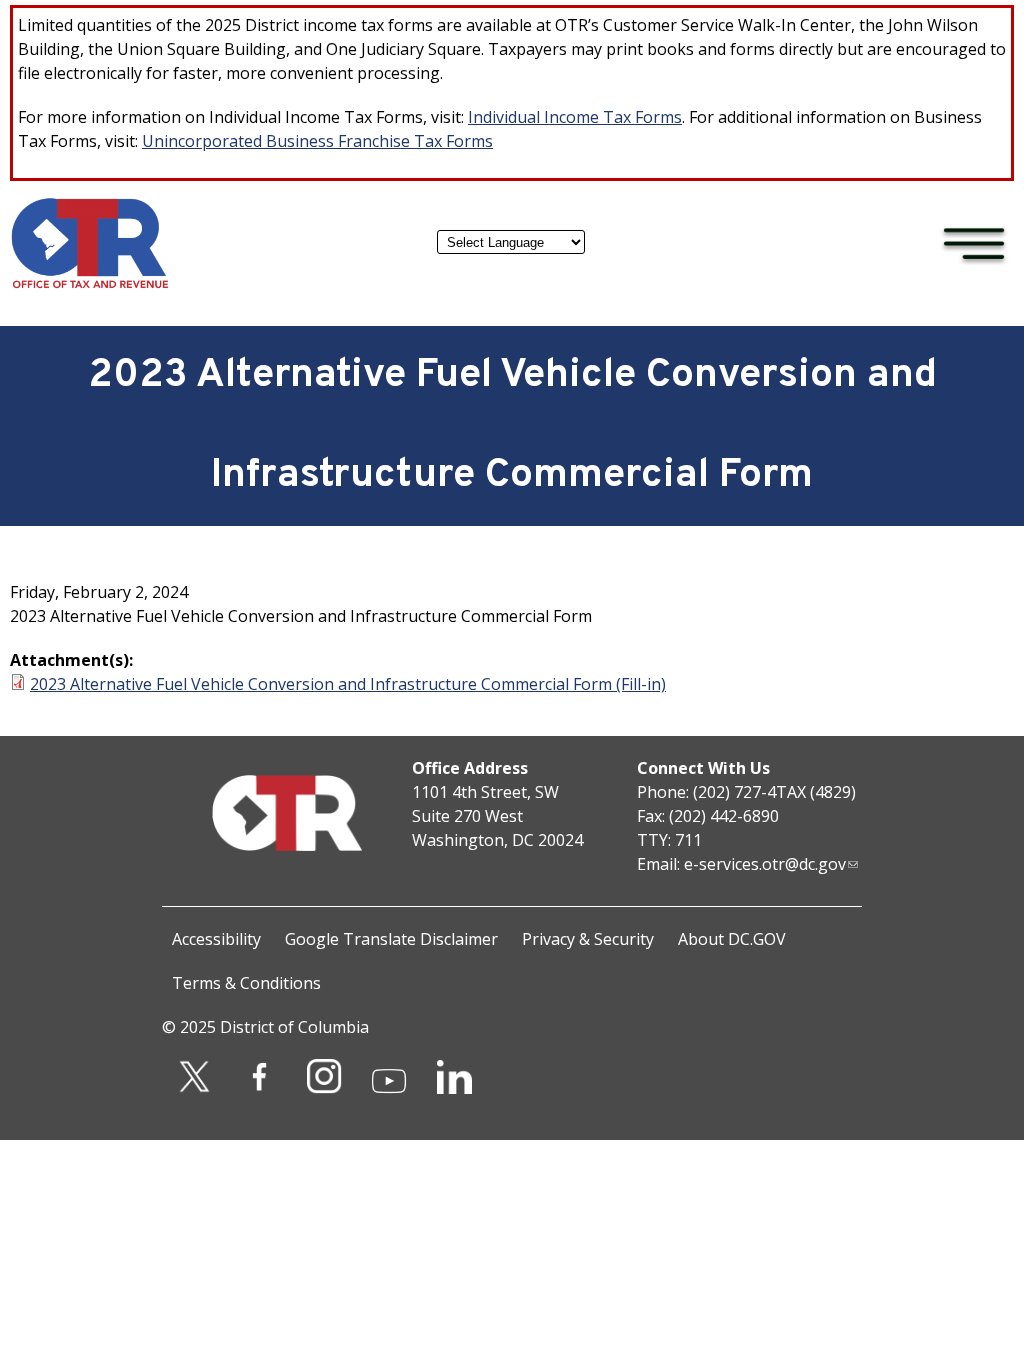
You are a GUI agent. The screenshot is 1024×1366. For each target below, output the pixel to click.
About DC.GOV (732, 939)
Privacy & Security (588, 939)
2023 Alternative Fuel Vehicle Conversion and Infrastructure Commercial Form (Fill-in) (348, 684)
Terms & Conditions (246, 983)
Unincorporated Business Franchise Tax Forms (317, 141)
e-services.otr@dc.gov (765, 864)
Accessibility (216, 939)
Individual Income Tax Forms (575, 117)
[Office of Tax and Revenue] (90, 284)
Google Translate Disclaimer (391, 939)
